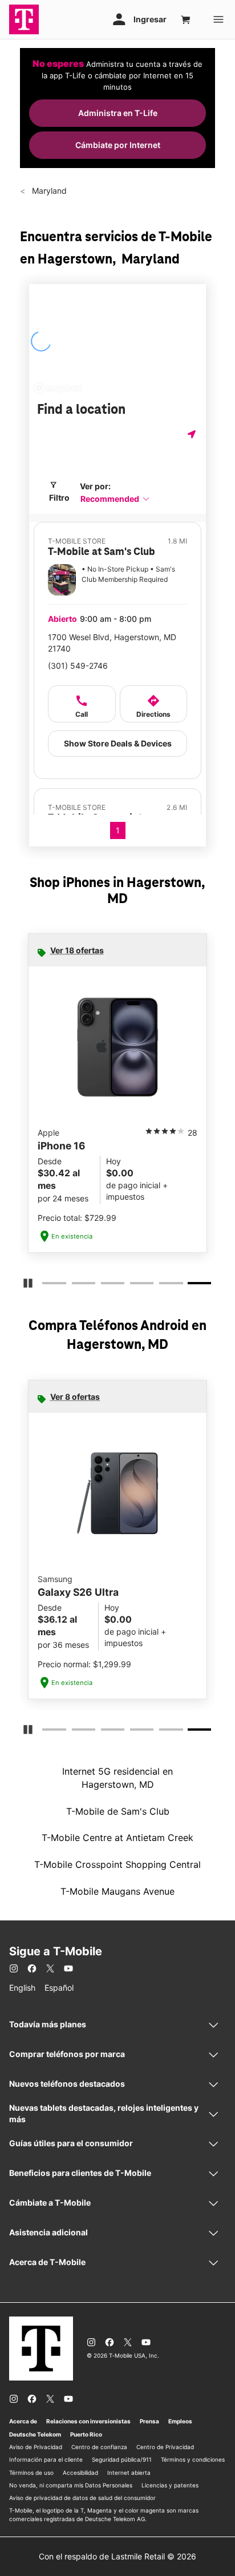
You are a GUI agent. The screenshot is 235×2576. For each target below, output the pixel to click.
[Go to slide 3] (104, 1285)
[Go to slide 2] (75, 1285)
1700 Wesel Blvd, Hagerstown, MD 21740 (112, 643)
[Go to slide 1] (46, 1285)
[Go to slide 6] (192, 1285)
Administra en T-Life (118, 113)
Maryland (48, 191)
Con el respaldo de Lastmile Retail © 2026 (117, 2556)
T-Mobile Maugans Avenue (117, 1891)
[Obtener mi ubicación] (193, 434)
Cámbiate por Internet (118, 145)
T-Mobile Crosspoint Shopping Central (117, 1864)
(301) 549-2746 (78, 666)
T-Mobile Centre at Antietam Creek (117, 1838)
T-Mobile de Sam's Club (118, 1811)
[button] (115, 499)
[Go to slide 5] (163, 1285)
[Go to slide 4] (133, 1285)
